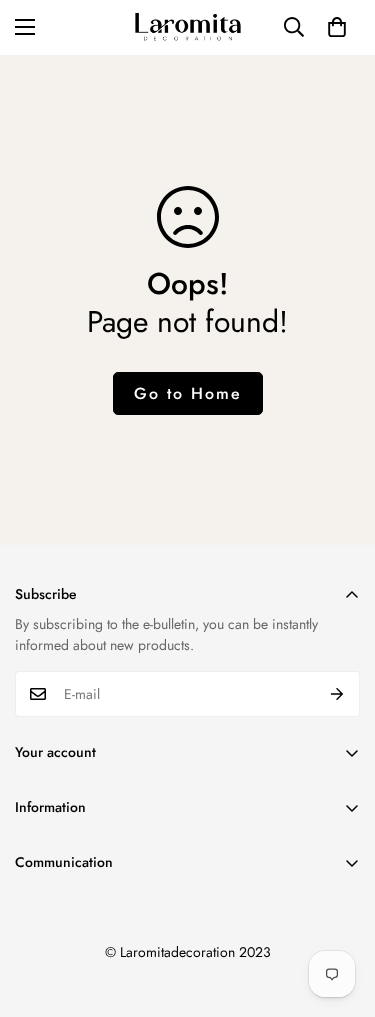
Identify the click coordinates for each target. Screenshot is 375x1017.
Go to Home (188, 393)
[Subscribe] (337, 694)
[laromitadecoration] (188, 27)
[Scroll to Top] (339, 911)
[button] (337, 27)
